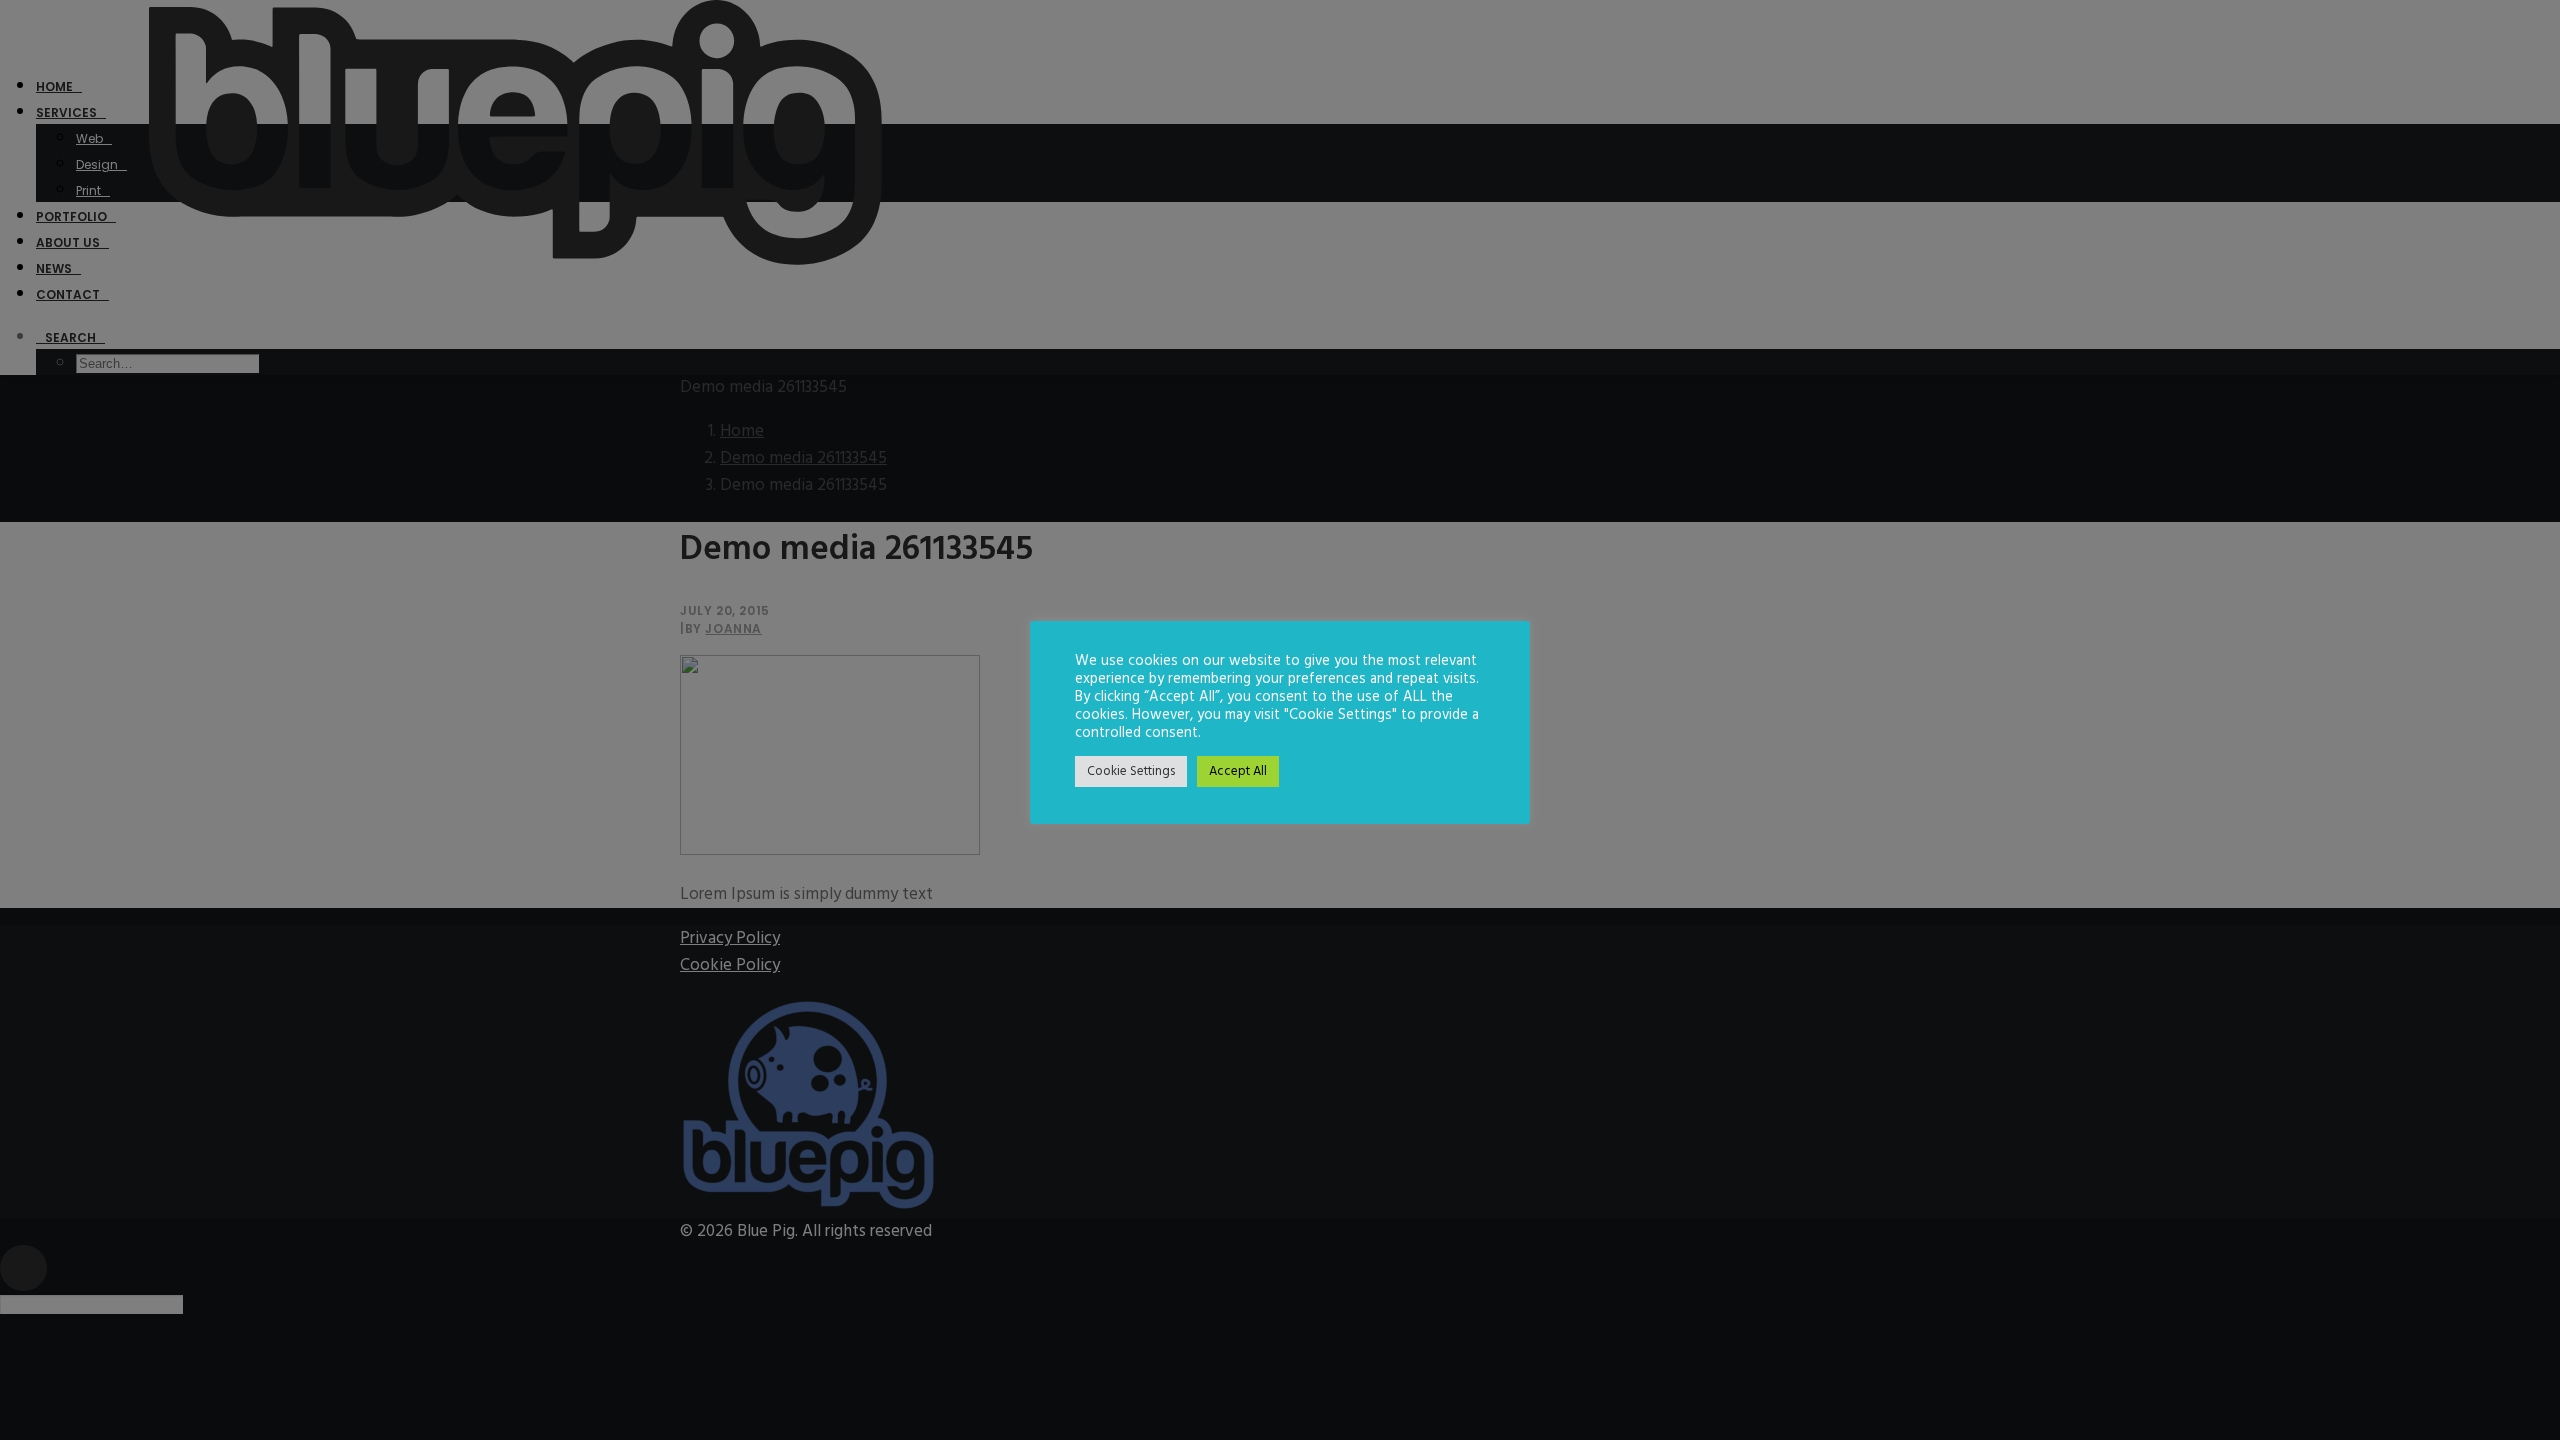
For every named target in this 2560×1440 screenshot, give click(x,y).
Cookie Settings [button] (1131, 771)
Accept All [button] (1238, 771)
